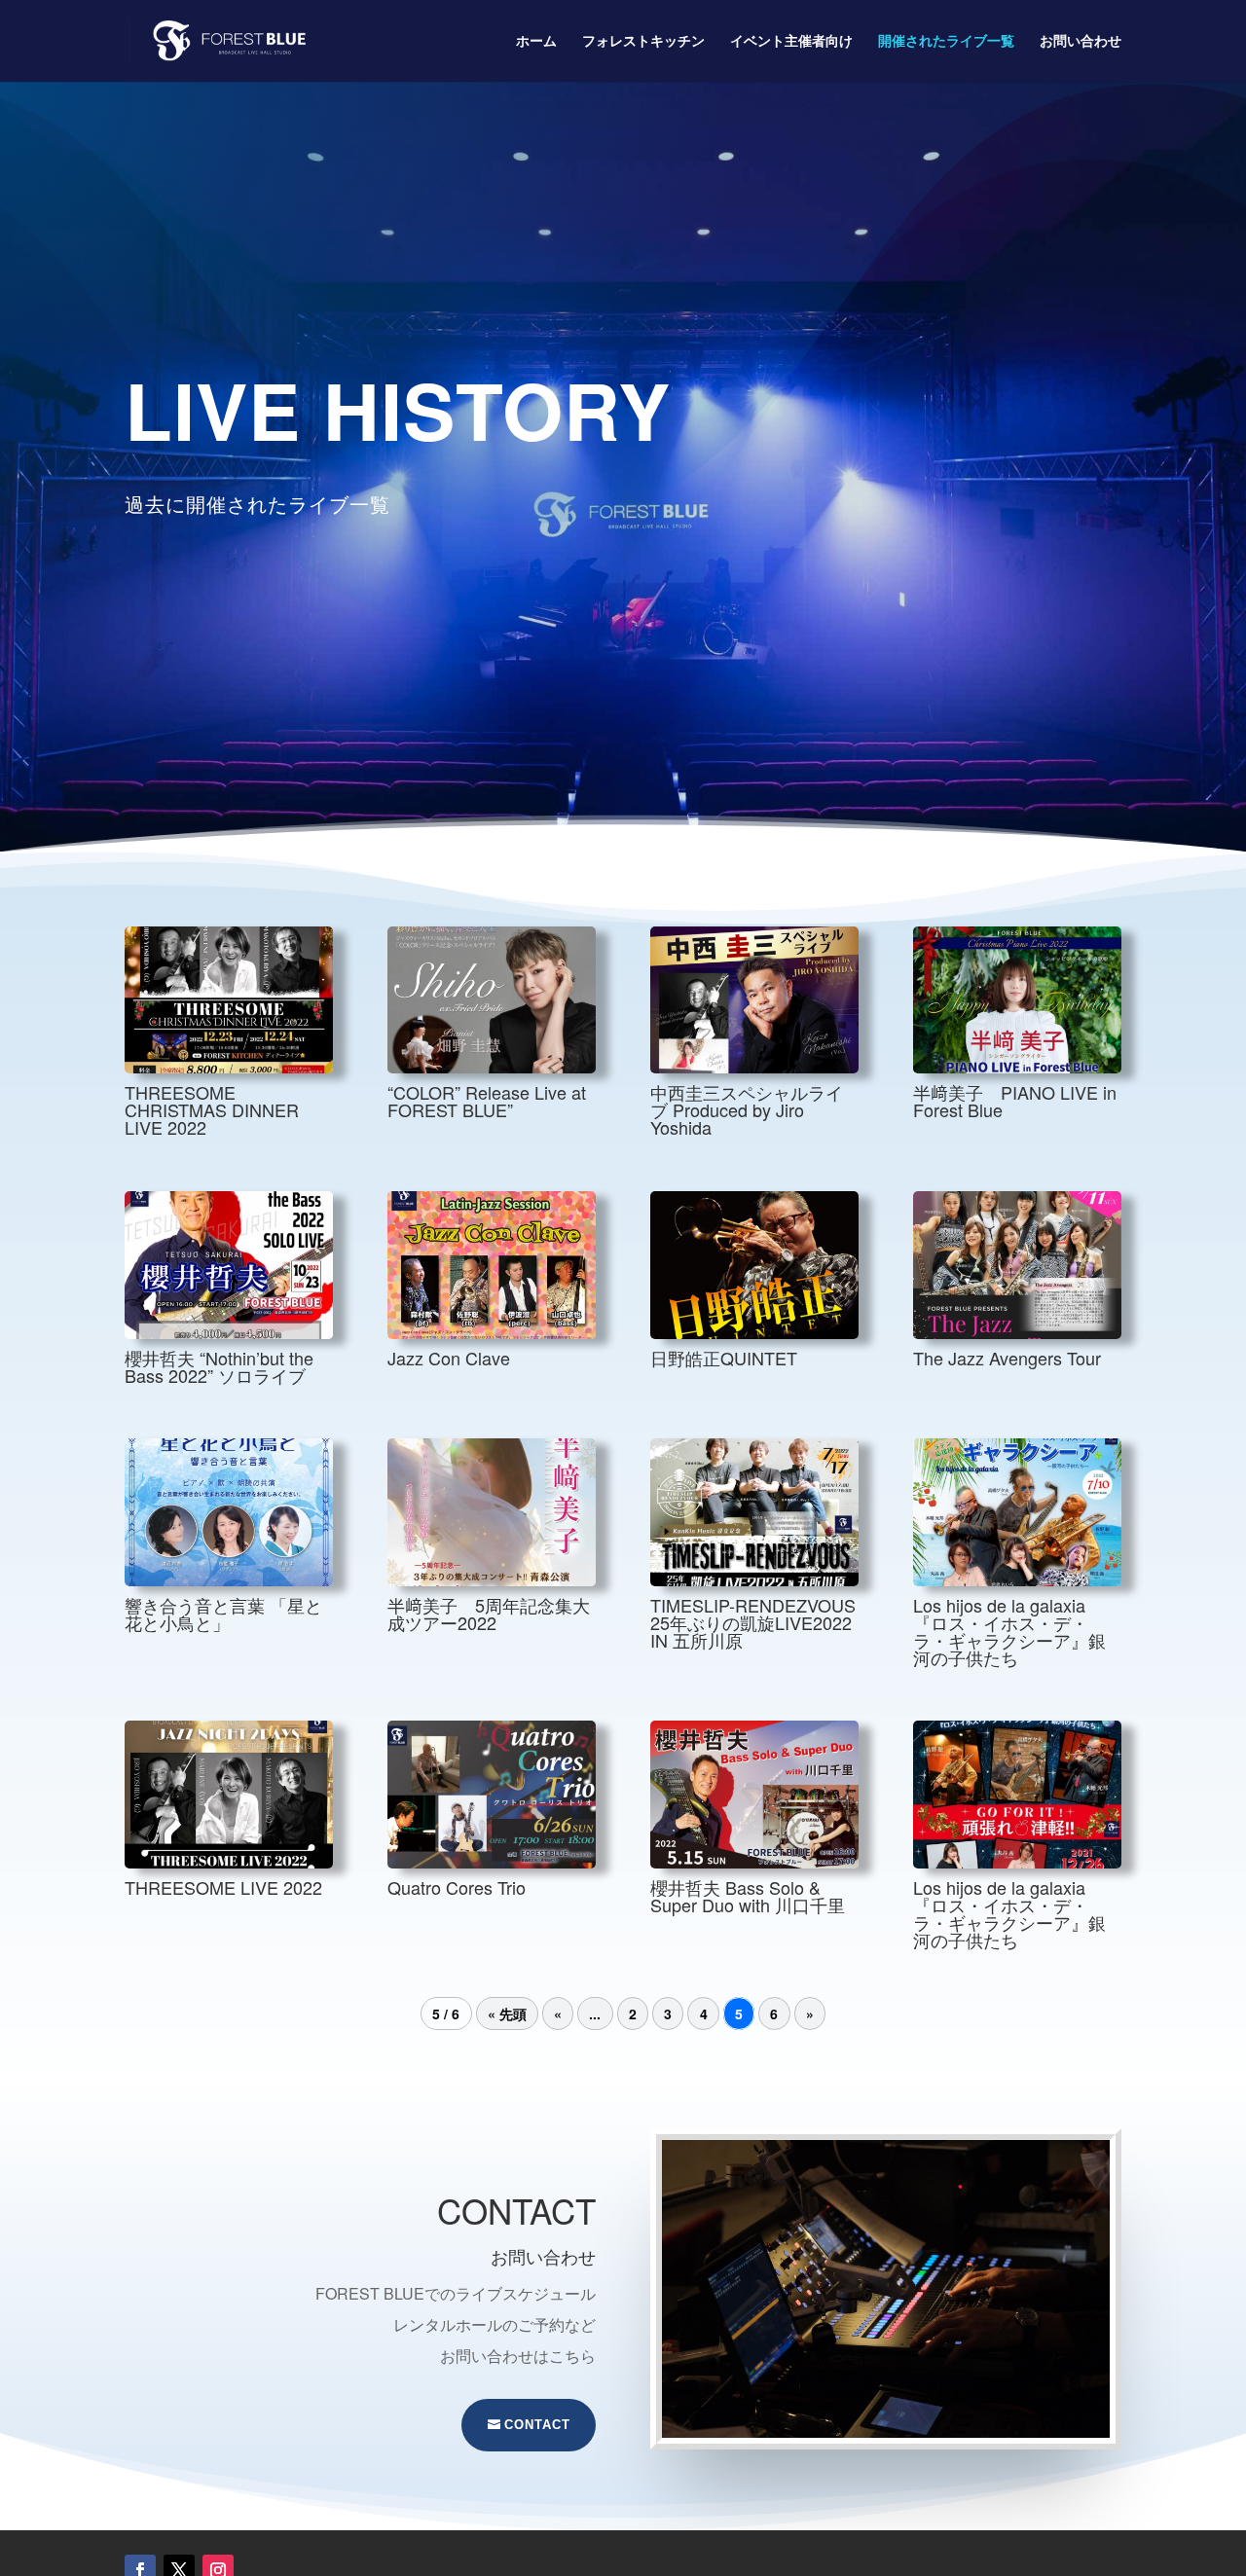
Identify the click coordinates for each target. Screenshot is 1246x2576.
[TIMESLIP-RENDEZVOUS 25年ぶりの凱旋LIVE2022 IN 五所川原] (754, 1512)
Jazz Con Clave (449, 1358)
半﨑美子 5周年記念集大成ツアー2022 (489, 1614)
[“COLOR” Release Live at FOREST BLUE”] (492, 1000)
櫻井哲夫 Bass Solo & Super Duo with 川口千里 (748, 1896)
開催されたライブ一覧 (946, 41)
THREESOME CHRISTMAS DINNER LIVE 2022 (212, 1109)
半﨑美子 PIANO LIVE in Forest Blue (1015, 1101)
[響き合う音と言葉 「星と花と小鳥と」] (229, 1512)
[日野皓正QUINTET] (754, 1265)
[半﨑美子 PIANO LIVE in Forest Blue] (1017, 1000)
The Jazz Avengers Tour (1007, 1358)
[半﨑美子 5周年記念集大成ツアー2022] (492, 1512)
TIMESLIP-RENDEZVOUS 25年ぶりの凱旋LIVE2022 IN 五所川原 (753, 1622)
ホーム (536, 41)
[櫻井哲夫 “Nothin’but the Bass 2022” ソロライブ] (229, 1265)
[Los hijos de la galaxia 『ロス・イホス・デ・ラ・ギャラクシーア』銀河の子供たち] (1017, 1512)
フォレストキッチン (643, 41)
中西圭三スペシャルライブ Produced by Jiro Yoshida (747, 1109)
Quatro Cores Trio (457, 1887)
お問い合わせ (1081, 41)
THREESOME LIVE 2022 (223, 1887)
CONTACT (537, 2425)
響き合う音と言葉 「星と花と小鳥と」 (223, 1614)
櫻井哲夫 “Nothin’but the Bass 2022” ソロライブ (219, 1366)
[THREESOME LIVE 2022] (229, 1795)
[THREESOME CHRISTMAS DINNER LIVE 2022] (229, 1000)
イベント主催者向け (791, 41)
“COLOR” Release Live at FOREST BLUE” (487, 1101)
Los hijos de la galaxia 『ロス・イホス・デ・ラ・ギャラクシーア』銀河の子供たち (1009, 1631)
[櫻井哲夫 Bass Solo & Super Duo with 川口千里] (754, 1795)
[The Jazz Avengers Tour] (1017, 1265)
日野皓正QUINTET (724, 1358)
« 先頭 (507, 2014)
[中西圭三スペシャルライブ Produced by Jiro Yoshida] (754, 1000)
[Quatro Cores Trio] (492, 1795)
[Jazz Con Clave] (492, 1265)
